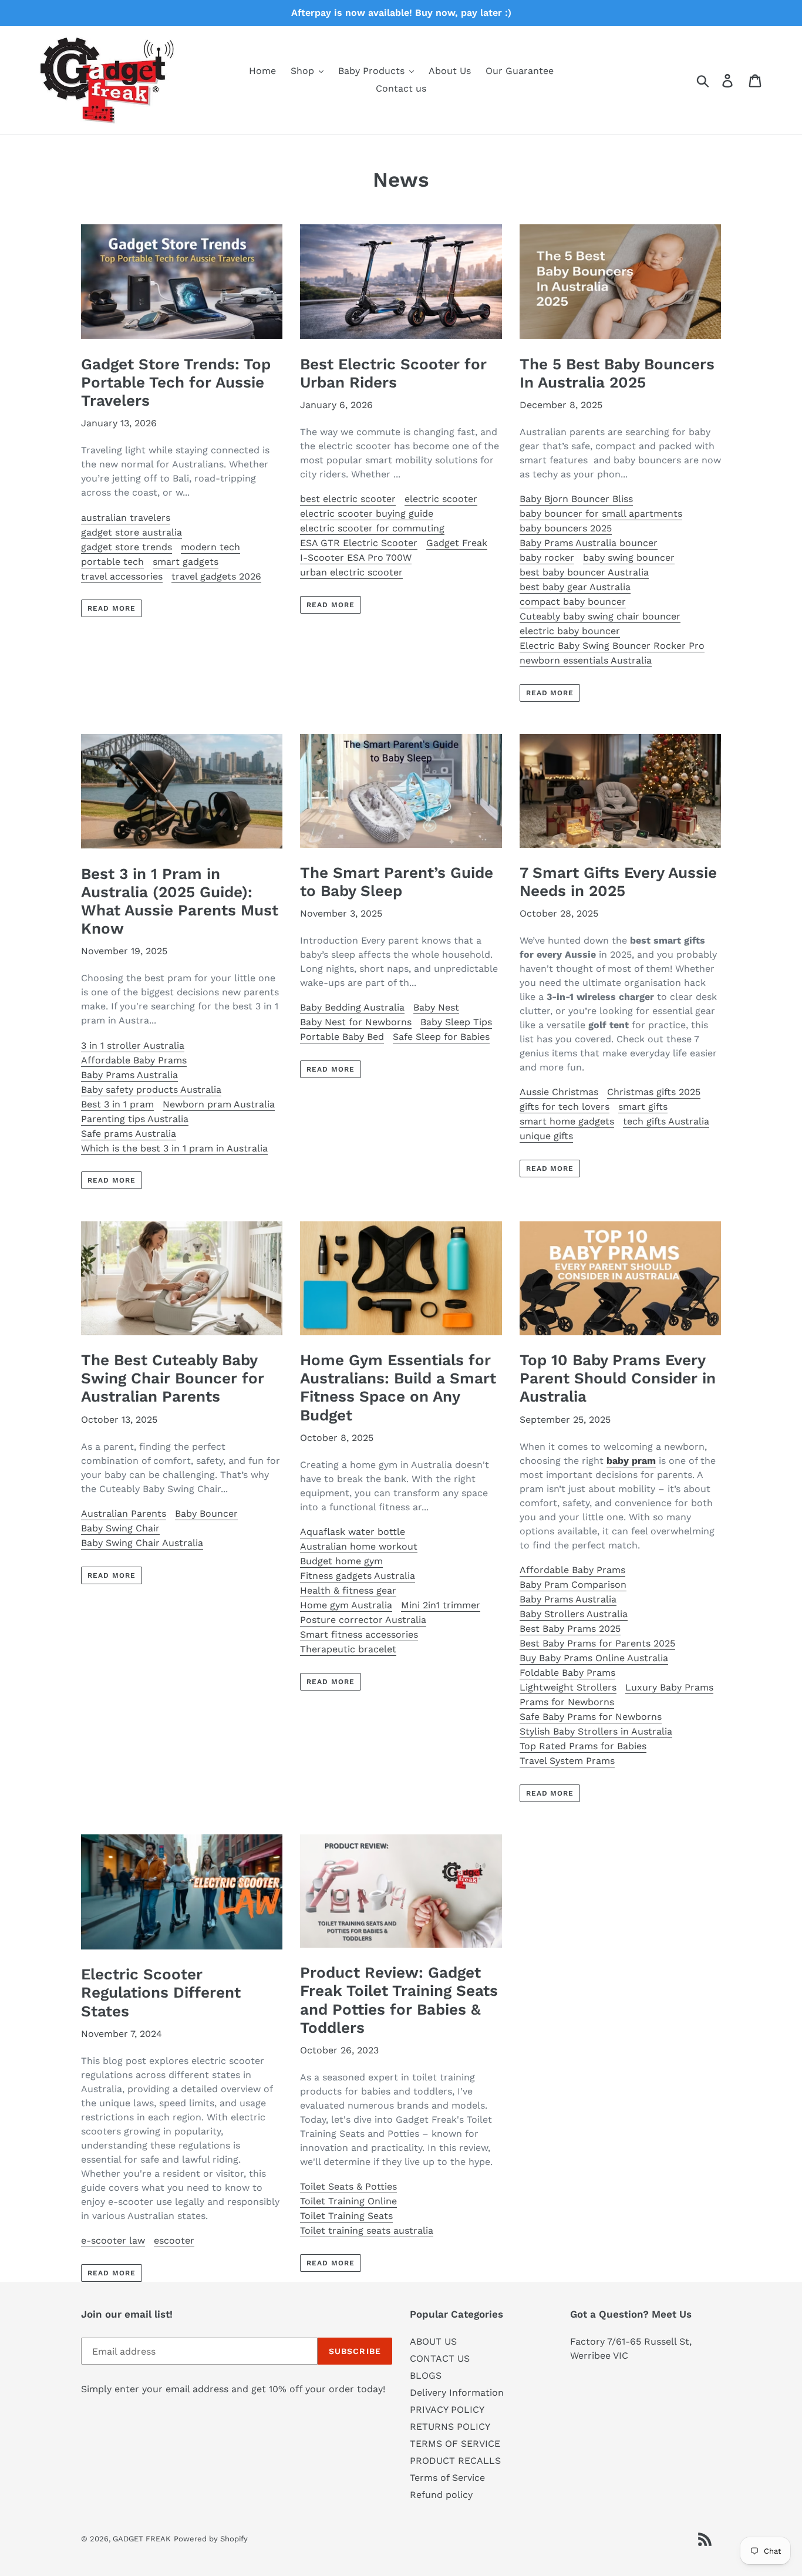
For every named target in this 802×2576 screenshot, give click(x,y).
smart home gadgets (567, 1121)
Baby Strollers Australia (574, 1614)
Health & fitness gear (348, 1590)
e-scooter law (113, 2240)
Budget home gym (341, 1561)
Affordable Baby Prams (134, 1060)
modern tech (210, 547)
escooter (174, 2240)
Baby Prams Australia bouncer (589, 543)
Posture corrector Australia (363, 1620)
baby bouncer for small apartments (601, 513)
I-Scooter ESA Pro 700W (356, 558)
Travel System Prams (567, 1761)
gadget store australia (132, 532)
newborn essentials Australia (586, 660)
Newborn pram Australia (219, 1104)
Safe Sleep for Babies (441, 1037)
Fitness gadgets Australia (358, 1576)
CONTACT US (440, 2358)
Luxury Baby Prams (669, 1687)
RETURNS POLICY (450, 2427)
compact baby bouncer (573, 602)
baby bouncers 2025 (566, 528)
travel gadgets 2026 (216, 576)
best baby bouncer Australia (584, 572)
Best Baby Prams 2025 (570, 1629)
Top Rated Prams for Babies (583, 1746)
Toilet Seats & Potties (348, 2186)
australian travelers (126, 518)
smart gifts (643, 1107)
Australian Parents (124, 1513)
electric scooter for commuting (372, 528)
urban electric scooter (351, 572)
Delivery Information (457, 2393)
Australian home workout (359, 1546)
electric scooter (441, 499)
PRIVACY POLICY (447, 2410)
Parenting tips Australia (135, 1119)
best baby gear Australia (575, 587)
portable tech (112, 562)
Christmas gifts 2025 (654, 1092)
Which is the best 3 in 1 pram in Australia (174, 1148)
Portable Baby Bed (342, 1037)
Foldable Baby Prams (567, 1673)
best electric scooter (348, 499)
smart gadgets (186, 562)
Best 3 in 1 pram (117, 1104)
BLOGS (426, 2375)
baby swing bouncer (629, 558)
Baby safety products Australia (151, 1090)
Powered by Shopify (211, 2539)
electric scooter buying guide (367, 513)
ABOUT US (433, 2341)
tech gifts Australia (666, 1121)
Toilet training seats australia (367, 2230)
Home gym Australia (346, 1605)
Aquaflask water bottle (353, 1532)
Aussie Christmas (559, 1092)
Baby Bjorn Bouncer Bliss (576, 499)
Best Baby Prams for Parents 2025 (597, 1643)
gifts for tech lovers (565, 1107)
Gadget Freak (457, 543)
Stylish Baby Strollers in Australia (596, 1731)
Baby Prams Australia (129, 1075)
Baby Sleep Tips (456, 1022)
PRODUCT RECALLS (455, 2461)
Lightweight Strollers (568, 1687)
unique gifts (546, 1136)
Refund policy (441, 2495)
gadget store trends (127, 547)
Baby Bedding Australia (352, 1007)
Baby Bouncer (206, 1513)
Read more (112, 608)
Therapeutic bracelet (348, 1649)
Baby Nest (436, 1007)
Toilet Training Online (348, 2201)
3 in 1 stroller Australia (133, 1045)
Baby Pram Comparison (573, 1585)
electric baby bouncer (570, 631)
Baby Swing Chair (120, 1528)
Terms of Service (447, 2478)
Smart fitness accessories (359, 1634)
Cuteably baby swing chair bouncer (600, 616)
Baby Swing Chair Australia (142, 1543)
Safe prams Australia (129, 1134)
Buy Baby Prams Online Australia (594, 1658)
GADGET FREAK (142, 2539)
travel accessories (122, 576)
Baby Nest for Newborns (356, 1022)
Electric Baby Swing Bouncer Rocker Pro (612, 646)
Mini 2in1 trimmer (441, 1605)
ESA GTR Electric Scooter (359, 543)
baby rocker (547, 558)
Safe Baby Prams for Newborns (591, 1717)
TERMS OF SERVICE (455, 2444)
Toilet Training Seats (346, 2216)
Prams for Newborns (567, 1702)
